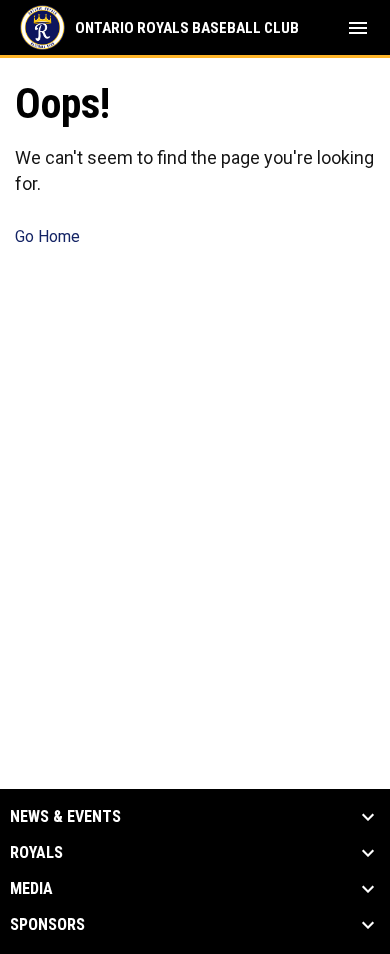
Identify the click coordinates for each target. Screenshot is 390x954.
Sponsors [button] (47, 925)
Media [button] (31, 889)
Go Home (47, 236)
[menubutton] (358, 28)
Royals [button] (36, 853)
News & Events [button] (65, 817)
